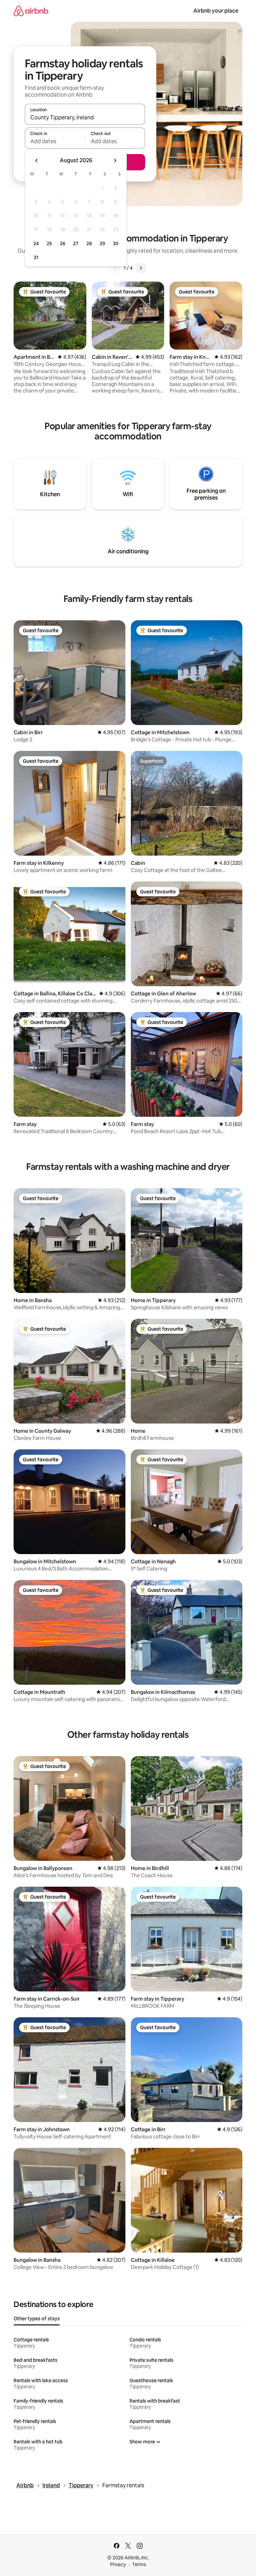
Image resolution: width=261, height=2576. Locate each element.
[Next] (141, 268)
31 (36, 257)
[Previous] (116, 268)
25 (49, 243)
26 (63, 243)
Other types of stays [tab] (37, 2319)
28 (89, 243)
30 (116, 243)
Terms (139, 2564)
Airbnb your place (216, 11)
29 (102, 243)
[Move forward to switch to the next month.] (115, 161)
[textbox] (55, 141)
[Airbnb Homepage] (31, 11)
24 (36, 243)
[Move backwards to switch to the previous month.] (37, 161)
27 (76, 243)
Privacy (118, 2564)
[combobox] (85, 117)
